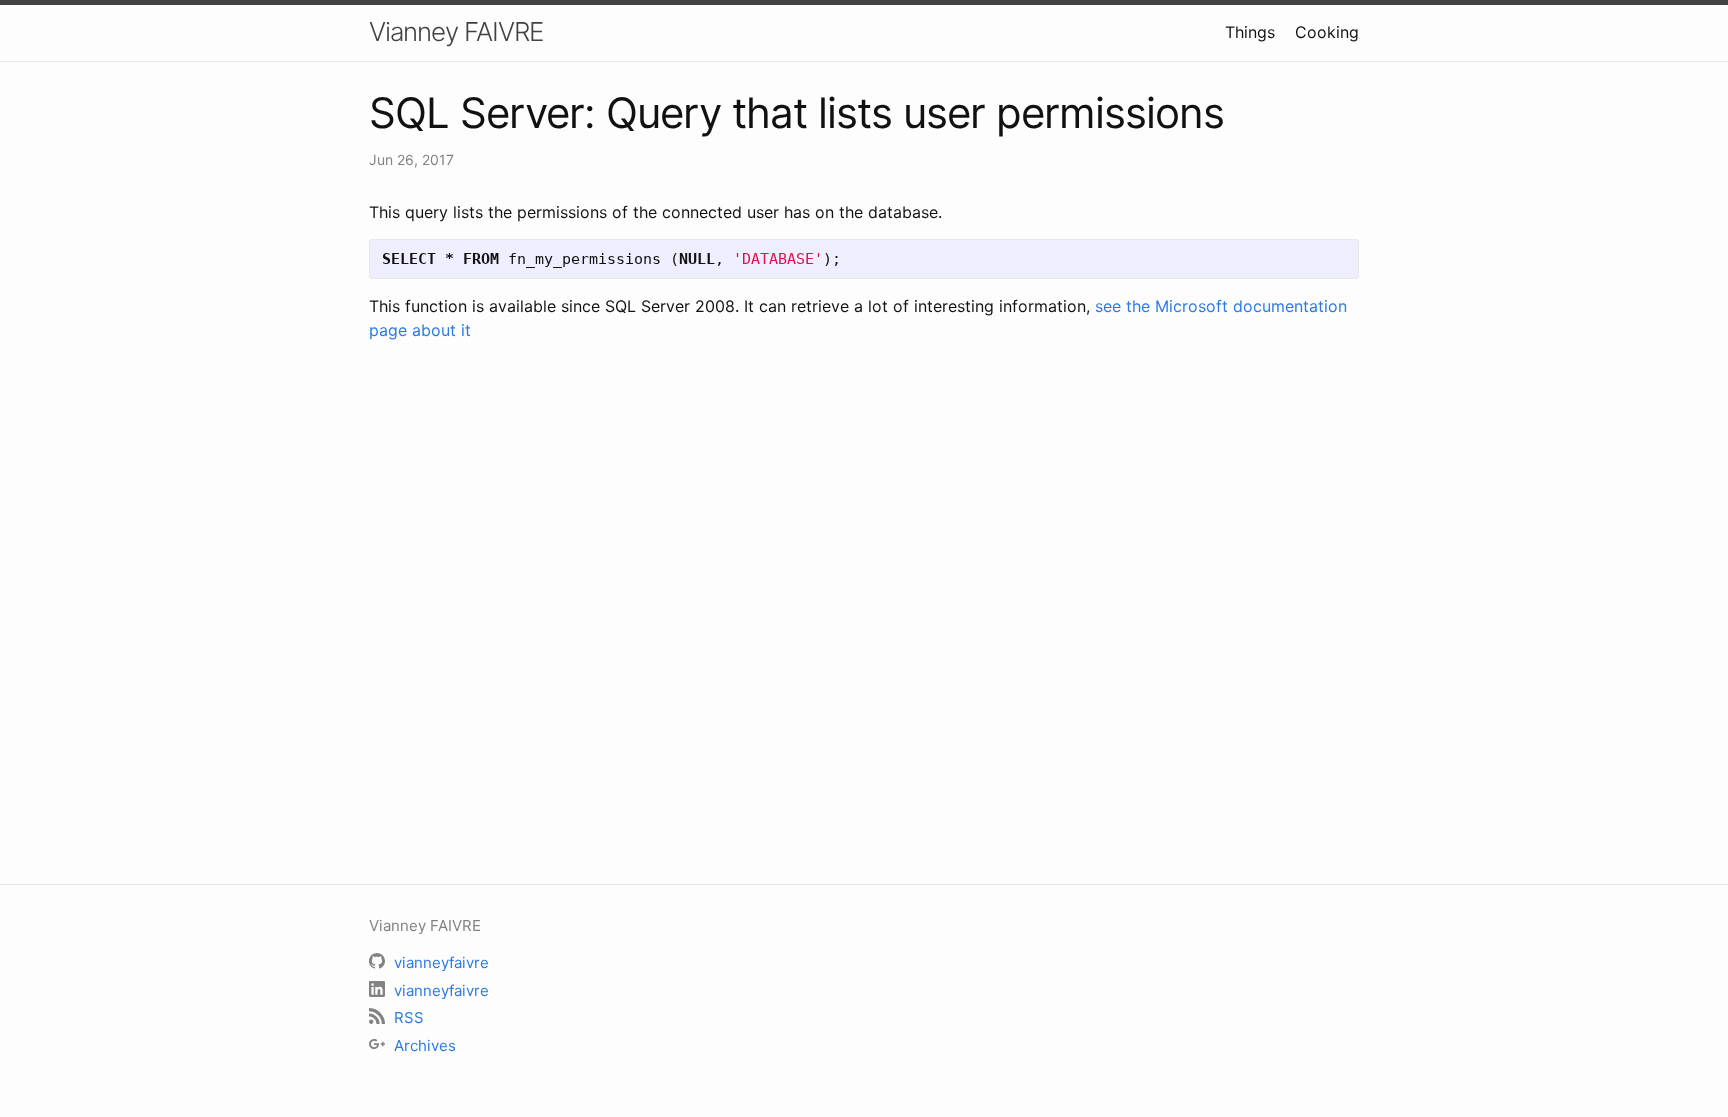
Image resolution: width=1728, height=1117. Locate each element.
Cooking (1327, 32)
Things (1250, 32)
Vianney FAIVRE (456, 31)
